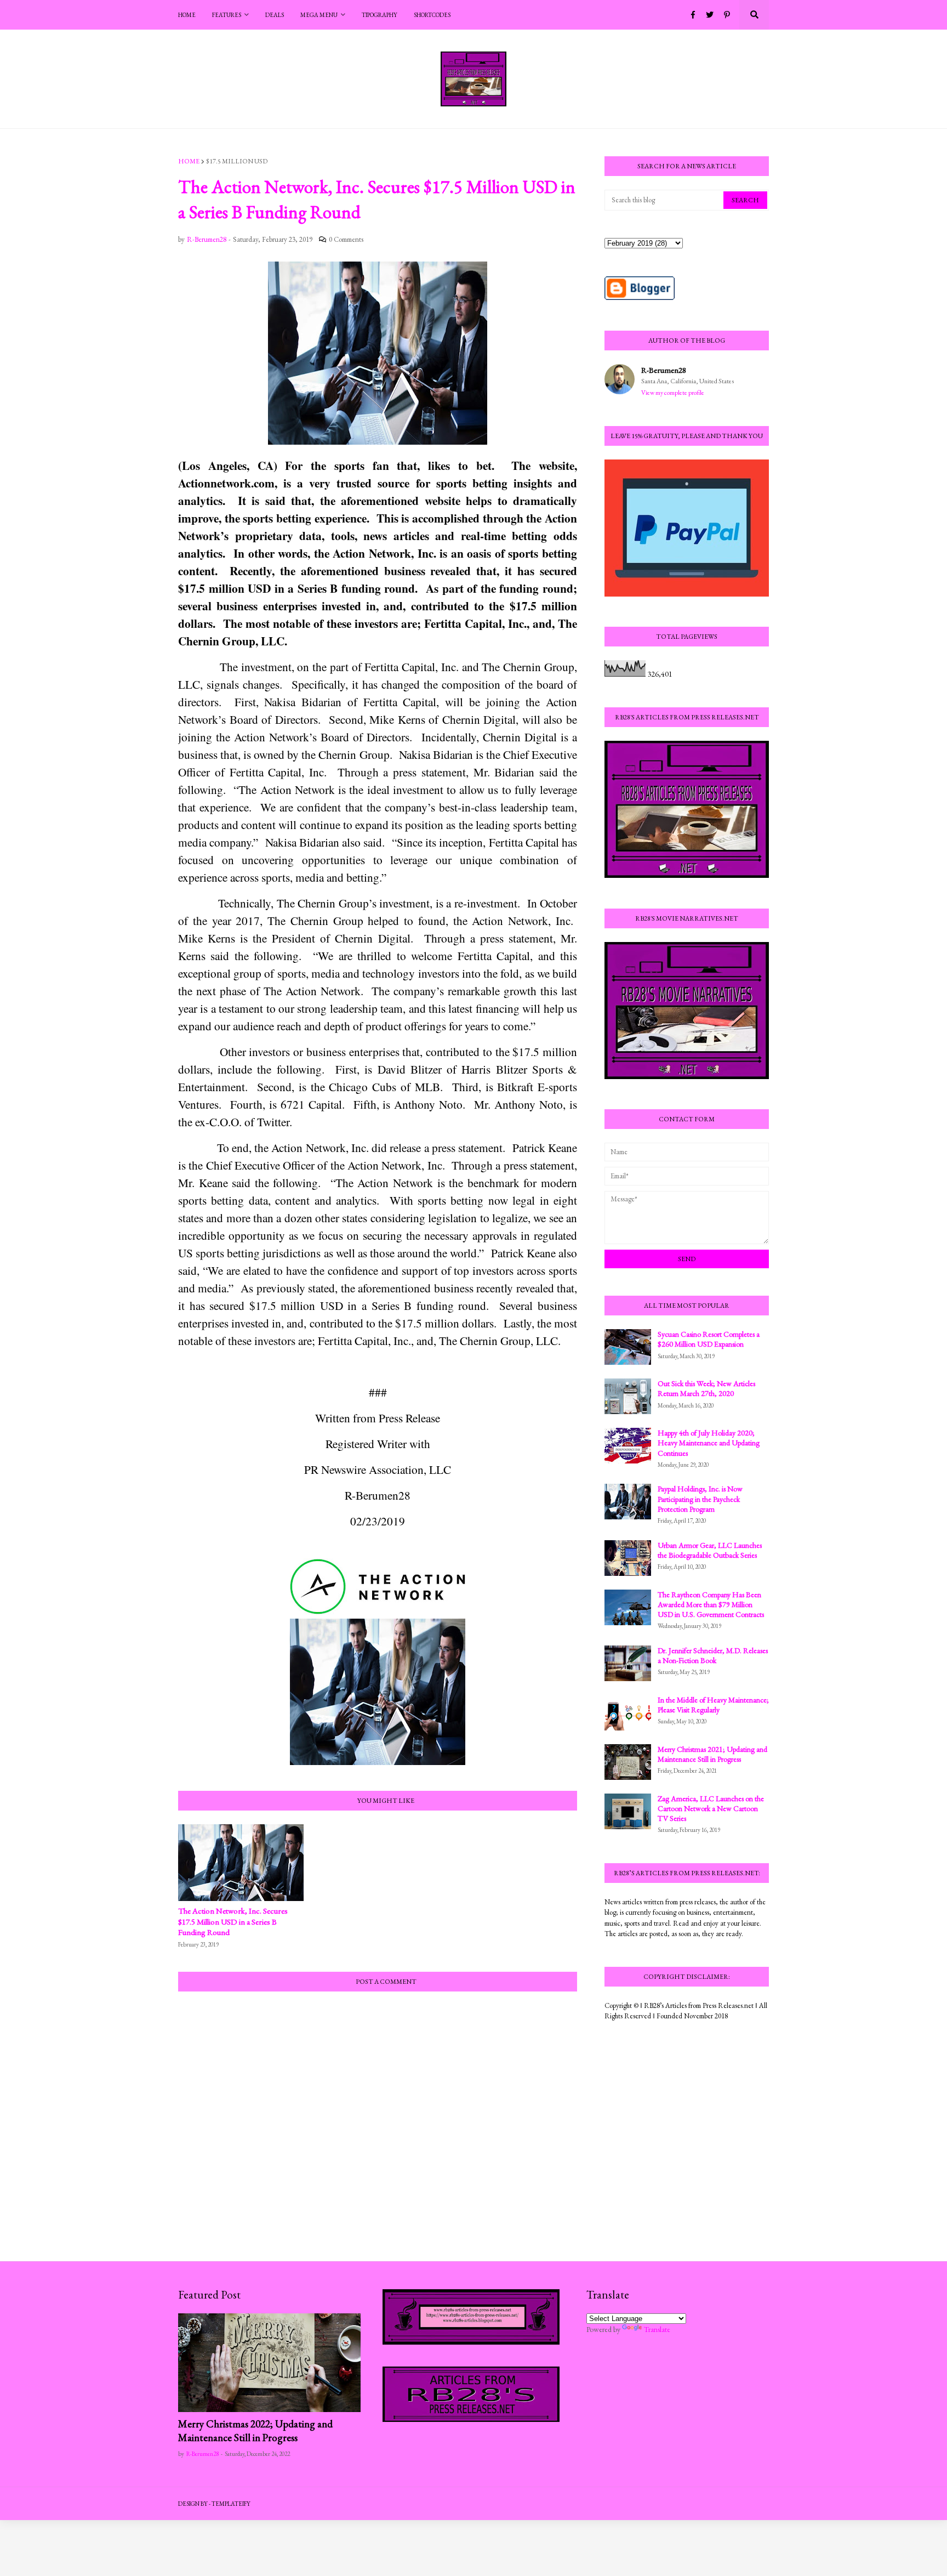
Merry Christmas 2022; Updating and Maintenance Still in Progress (255, 2431)
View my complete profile (673, 393)
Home (189, 161)
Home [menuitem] (187, 15)
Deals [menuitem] (275, 15)
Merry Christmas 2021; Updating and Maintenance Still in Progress (712, 1754)
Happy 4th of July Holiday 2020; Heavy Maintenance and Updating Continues (709, 1443)
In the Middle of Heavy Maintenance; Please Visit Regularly (713, 1705)
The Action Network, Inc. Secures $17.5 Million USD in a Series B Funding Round (233, 1921)
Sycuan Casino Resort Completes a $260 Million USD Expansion (709, 1339)
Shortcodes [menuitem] (432, 15)
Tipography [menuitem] (380, 15)
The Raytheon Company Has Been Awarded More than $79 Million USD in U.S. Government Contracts (711, 1604)
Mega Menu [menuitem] (319, 15)
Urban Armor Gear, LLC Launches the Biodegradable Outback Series (710, 1550)
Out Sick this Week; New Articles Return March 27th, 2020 (706, 1388)
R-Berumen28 (664, 370)
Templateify (231, 2504)
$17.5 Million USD (237, 161)
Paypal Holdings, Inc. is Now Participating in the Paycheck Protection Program (700, 1499)
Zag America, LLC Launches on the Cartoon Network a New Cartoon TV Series (711, 1808)
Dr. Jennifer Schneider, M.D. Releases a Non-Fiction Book (713, 1655)
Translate (657, 2329)
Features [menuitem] (227, 15)
